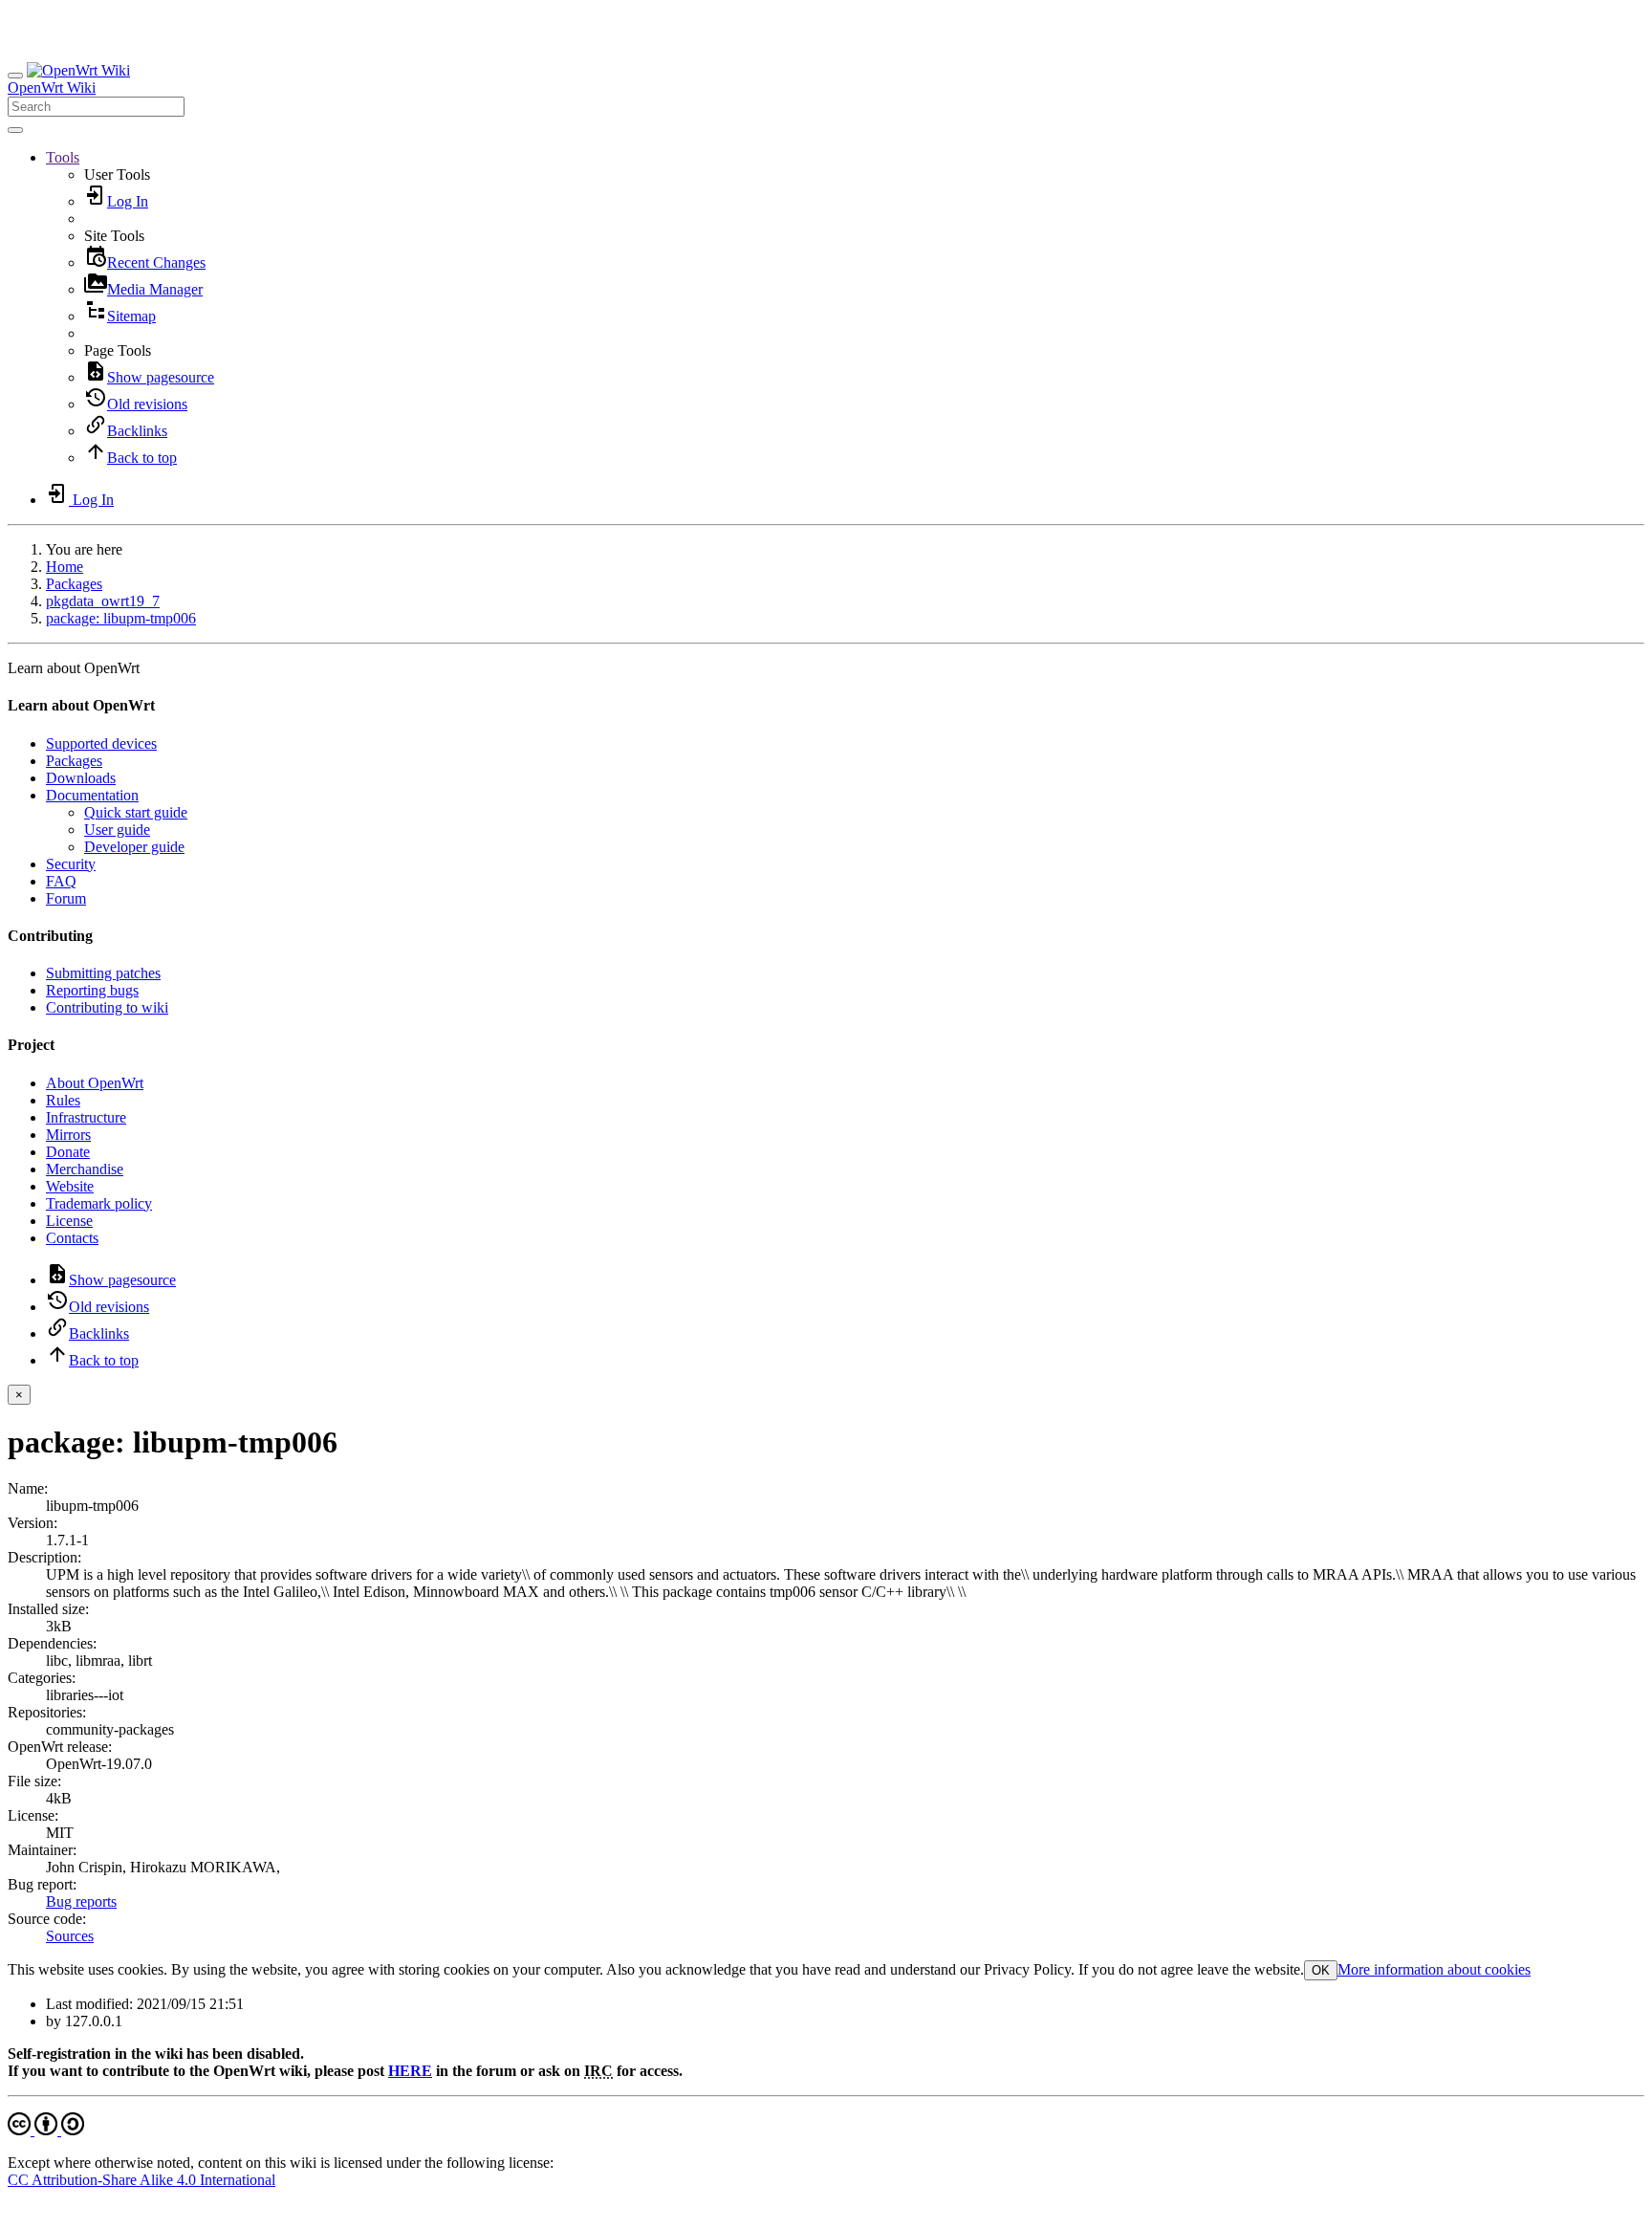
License (69, 1221)
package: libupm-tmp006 (121, 618)
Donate (68, 1152)
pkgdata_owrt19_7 (103, 601)
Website (70, 1186)
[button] (63, 157)
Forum (66, 898)
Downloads (81, 778)
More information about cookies (1434, 1969)
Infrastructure (86, 1117)
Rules (63, 1100)
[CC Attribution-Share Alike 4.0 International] (46, 2130)
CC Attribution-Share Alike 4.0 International (141, 2180)
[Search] (15, 130)
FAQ (61, 881)
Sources (70, 1936)
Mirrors (68, 1135)
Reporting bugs (92, 990)
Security (71, 864)
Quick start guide (136, 812)
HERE (410, 2071)
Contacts (72, 1238)
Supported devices (101, 743)
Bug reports (81, 1901)
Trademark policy (99, 1203)
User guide (117, 830)
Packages (74, 584)
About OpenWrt (95, 1083)
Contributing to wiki (107, 1007)
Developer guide (134, 847)
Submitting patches (103, 973)
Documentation (92, 795)
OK (1321, 1970)
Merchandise (85, 1169)
